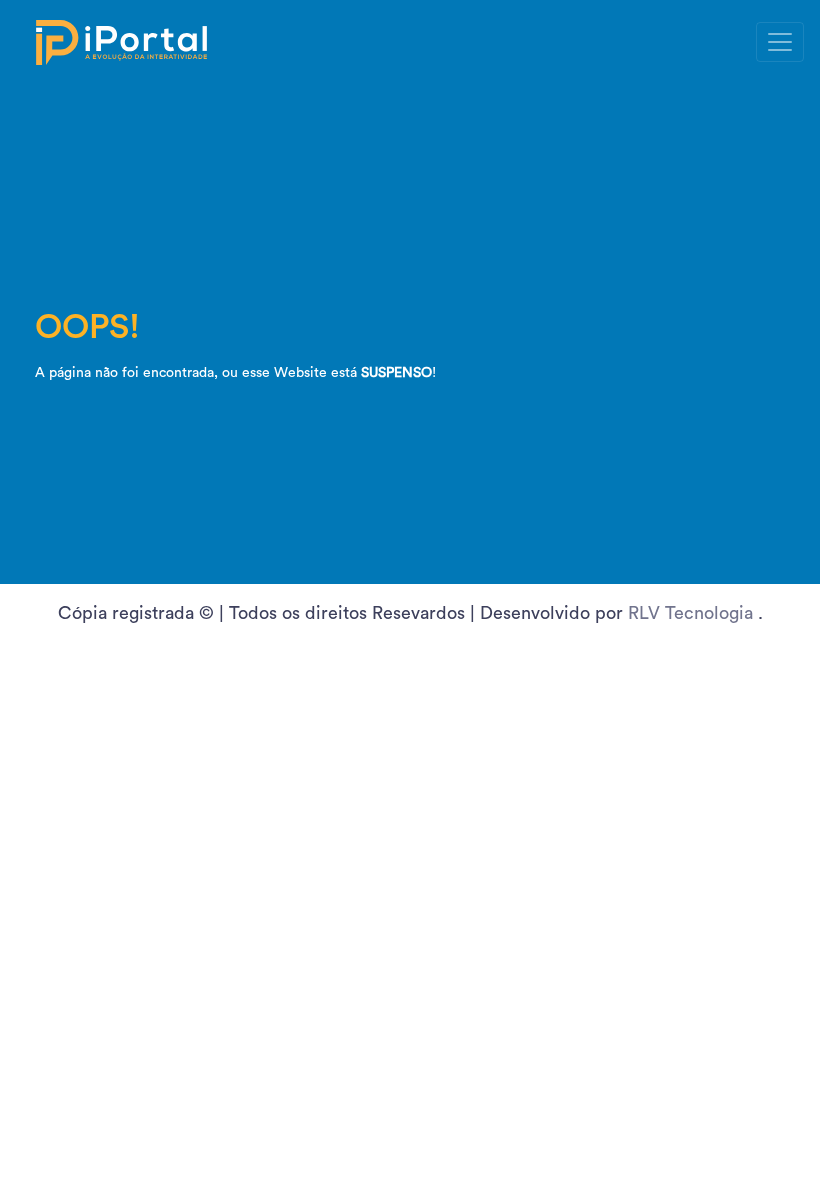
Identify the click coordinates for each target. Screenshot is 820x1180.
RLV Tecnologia (693, 613)
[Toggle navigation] (780, 42)
